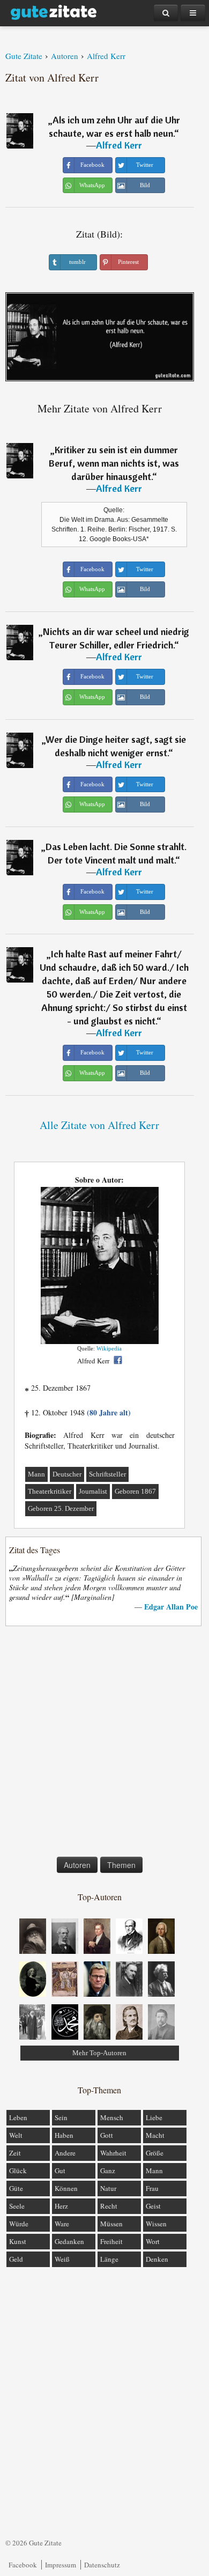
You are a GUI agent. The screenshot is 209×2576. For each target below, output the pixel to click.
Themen (121, 1865)
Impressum (61, 2565)
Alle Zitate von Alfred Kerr (99, 1125)
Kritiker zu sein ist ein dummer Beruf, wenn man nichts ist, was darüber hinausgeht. (114, 463)
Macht (155, 2135)
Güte (16, 2188)
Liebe (154, 2117)
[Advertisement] (104, 1744)
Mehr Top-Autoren (99, 2053)
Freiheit (111, 2241)
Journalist (93, 1491)
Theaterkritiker (50, 1491)
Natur (108, 2188)
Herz (61, 2206)
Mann (36, 1474)
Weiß (62, 2259)
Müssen (111, 2224)
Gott (107, 2135)
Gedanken (69, 2241)
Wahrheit (113, 2153)
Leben (18, 2117)
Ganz (108, 2171)
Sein (61, 2117)
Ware (62, 2224)
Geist (153, 2206)
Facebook (23, 2565)
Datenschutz (102, 2565)
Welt (16, 2135)
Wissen (156, 2224)
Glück (18, 2171)
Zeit (15, 2153)
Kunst (18, 2241)
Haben (64, 2135)
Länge (109, 2259)
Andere (65, 2153)
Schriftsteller (107, 1474)
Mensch (112, 2117)
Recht (109, 2206)
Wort (153, 2241)
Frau (152, 2188)
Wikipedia (109, 1348)
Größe (155, 2153)
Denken (157, 2259)
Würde (19, 2224)
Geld (16, 2259)
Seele (17, 2206)
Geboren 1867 (135, 1491)
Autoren (77, 1865)
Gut (60, 2171)
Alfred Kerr (119, 145)
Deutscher (67, 1474)
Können (66, 2188)
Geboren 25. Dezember (61, 1508)
